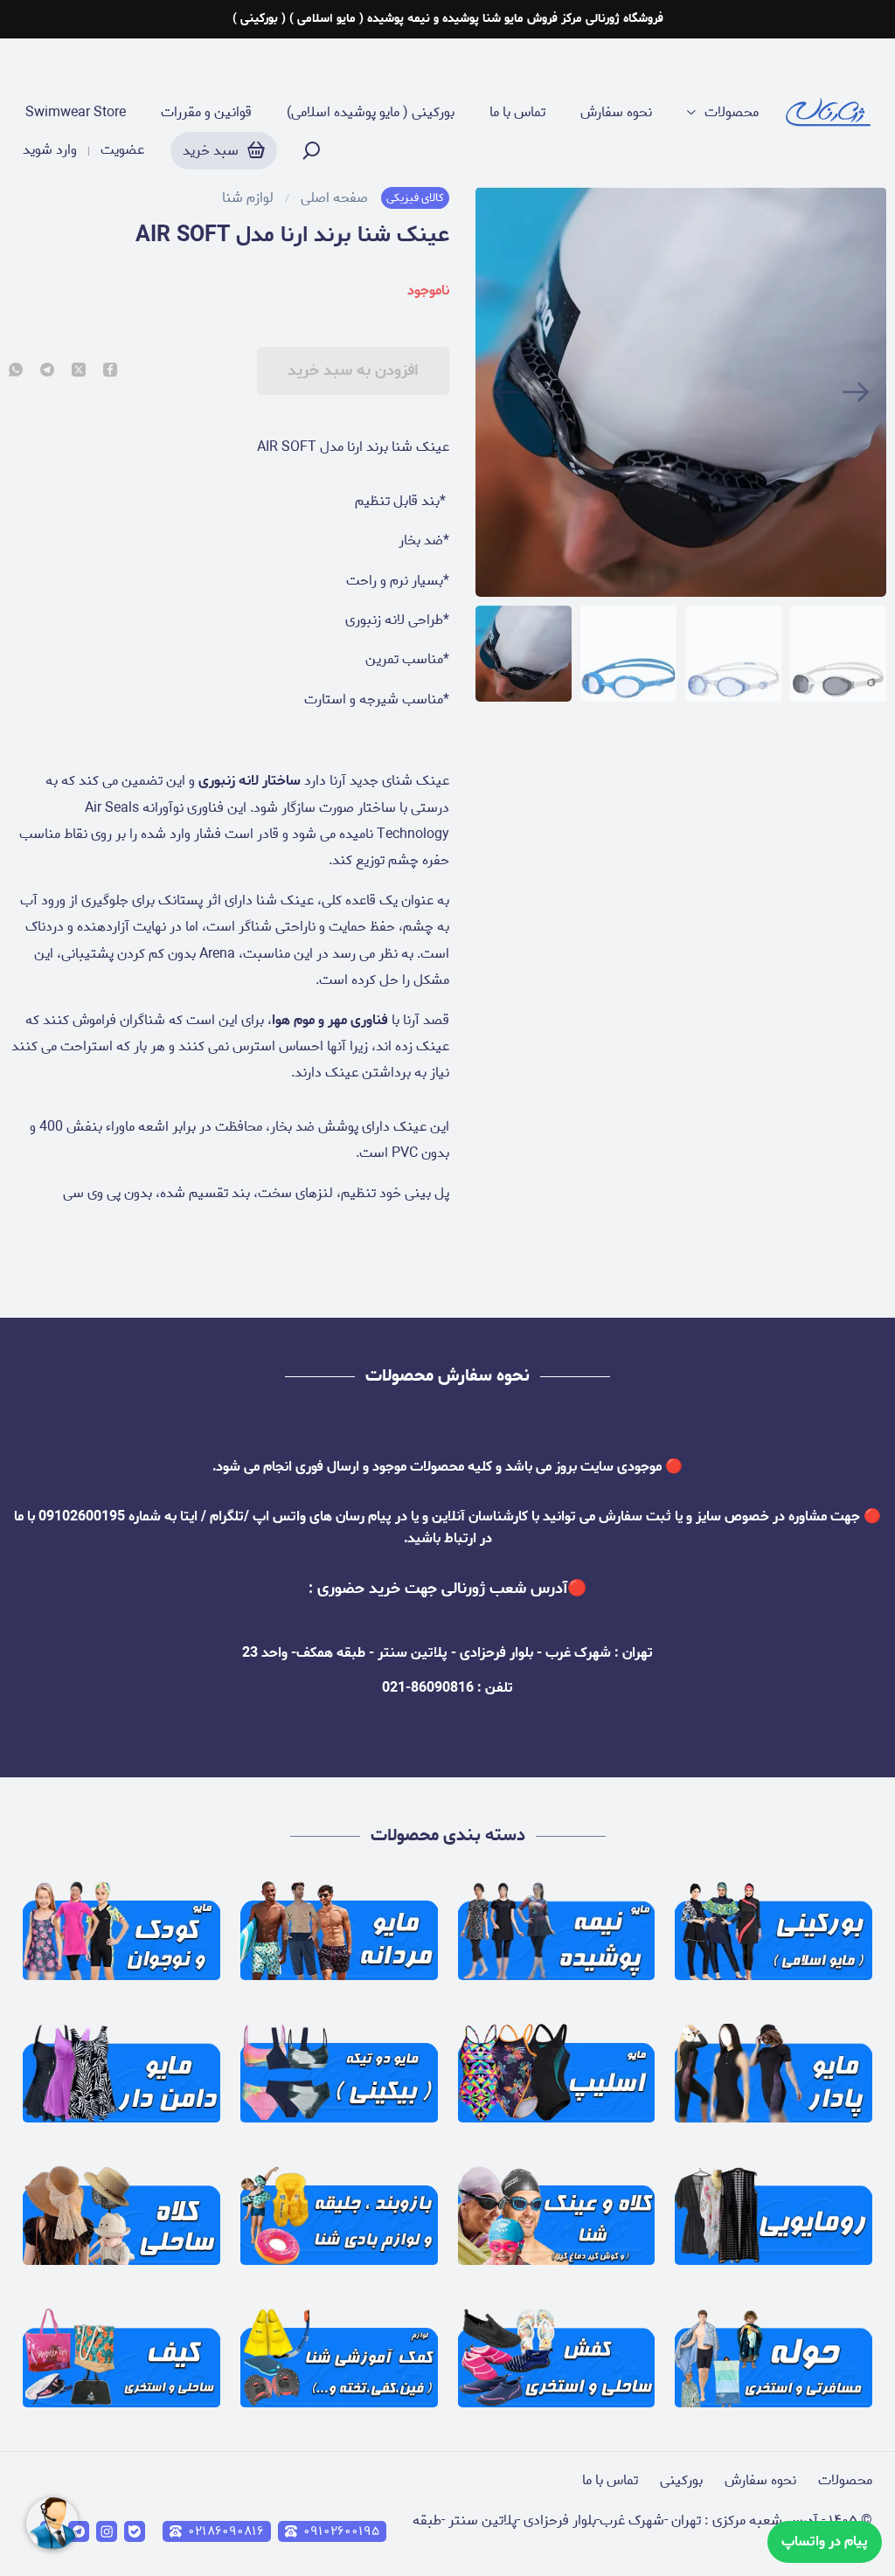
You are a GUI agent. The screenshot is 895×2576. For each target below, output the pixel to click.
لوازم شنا (248, 198)
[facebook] (110, 371)
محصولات (732, 113)
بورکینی (681, 2480)
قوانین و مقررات (206, 113)
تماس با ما (517, 113)
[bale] (135, 2531)
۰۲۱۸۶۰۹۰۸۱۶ (226, 2531)
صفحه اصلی (334, 198)
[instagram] (107, 2531)
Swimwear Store (76, 113)
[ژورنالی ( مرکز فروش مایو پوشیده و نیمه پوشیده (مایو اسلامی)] (829, 113)
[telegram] (47, 371)
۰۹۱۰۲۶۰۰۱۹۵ (341, 2531)
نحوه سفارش (616, 113)
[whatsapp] (16, 371)
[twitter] (79, 371)
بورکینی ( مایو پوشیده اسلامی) (371, 113)
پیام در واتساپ (825, 2541)
